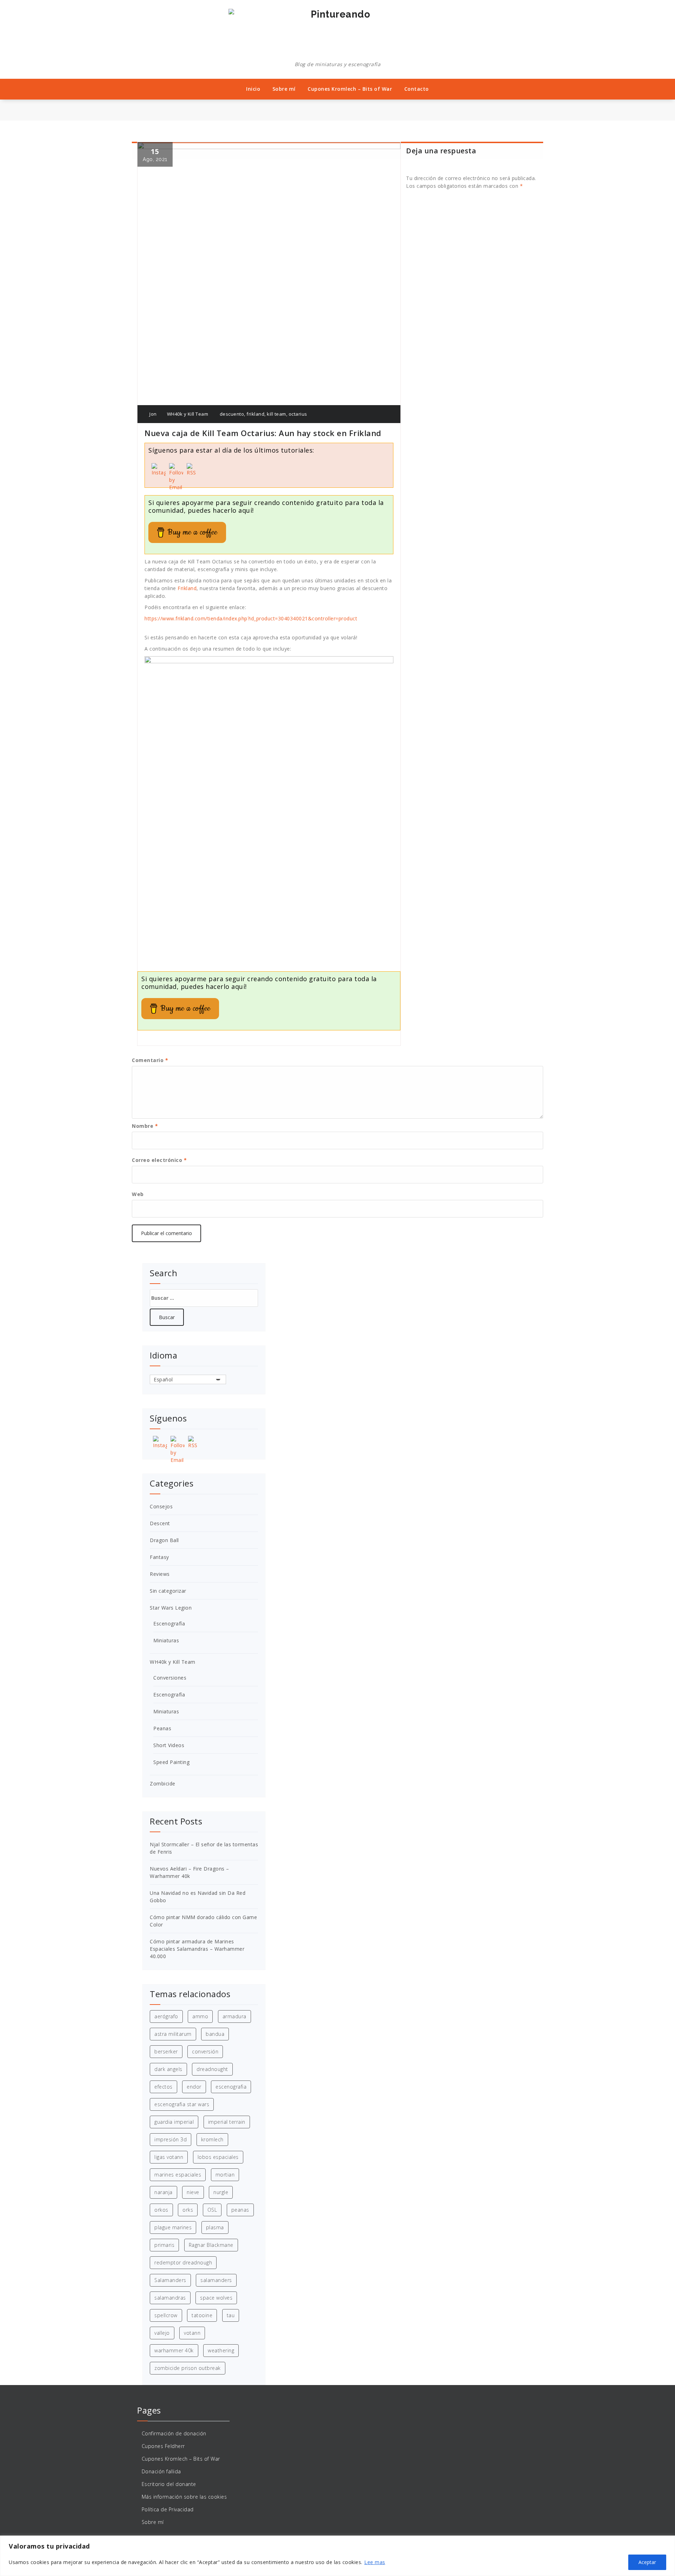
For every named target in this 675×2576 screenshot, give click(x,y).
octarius (298, 414)
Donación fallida (161, 2471)
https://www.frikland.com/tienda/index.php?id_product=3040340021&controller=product (251, 618)
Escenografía (169, 1623)
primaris (164, 2245)
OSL (212, 2210)
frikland (255, 414)
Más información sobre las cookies (184, 2497)
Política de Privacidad (168, 2509)
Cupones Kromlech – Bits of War (350, 89)
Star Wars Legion (171, 1608)
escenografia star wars (182, 2104)
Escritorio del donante (169, 2484)
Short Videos (169, 1745)
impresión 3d (171, 2139)
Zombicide (163, 1784)
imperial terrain (227, 2122)
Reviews (160, 1574)
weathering (221, 2350)
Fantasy (159, 1557)
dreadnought (212, 2069)
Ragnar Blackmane (211, 2245)
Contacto (417, 89)
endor (194, 2087)
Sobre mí (284, 89)
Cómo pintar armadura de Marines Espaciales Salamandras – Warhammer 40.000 (197, 1949)
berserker (166, 2051)
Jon (153, 414)
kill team (277, 414)
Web (138, 1194)
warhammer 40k (174, 2350)
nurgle (221, 2192)
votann (192, 2333)
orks (188, 2210)
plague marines (173, 2227)
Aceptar (647, 2562)
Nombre (145, 1126)
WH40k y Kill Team (188, 414)
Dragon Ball (164, 1540)
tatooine (202, 2315)
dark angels (168, 2069)
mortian (225, 2175)
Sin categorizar (168, 1591)
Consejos (161, 1506)
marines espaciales (178, 2175)
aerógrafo (166, 2016)
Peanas (162, 1728)
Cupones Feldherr (163, 2446)
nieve (193, 2192)
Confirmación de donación (174, 2433)
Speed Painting (171, 1762)
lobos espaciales (218, 2157)
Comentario (150, 1060)
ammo (200, 2016)
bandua (215, 2034)
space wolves (216, 2298)
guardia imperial (174, 2122)
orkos (161, 2210)
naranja (163, 2192)
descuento (232, 414)
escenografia (231, 2087)
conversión (205, 2051)
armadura (234, 2016)
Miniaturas (166, 1640)
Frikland (187, 588)
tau (231, 2315)
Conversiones (170, 1678)
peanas (240, 2210)
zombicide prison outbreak (188, 2368)
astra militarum (173, 2034)
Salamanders (170, 2280)
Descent (160, 1523)
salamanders (216, 2280)
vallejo (162, 2333)
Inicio (253, 89)
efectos (163, 2087)
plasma (215, 2227)
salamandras (170, 2298)
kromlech (212, 2139)
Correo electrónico (159, 1160)
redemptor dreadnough (183, 2262)
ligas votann (169, 2157)
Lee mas (375, 2562)
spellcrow (166, 2315)
